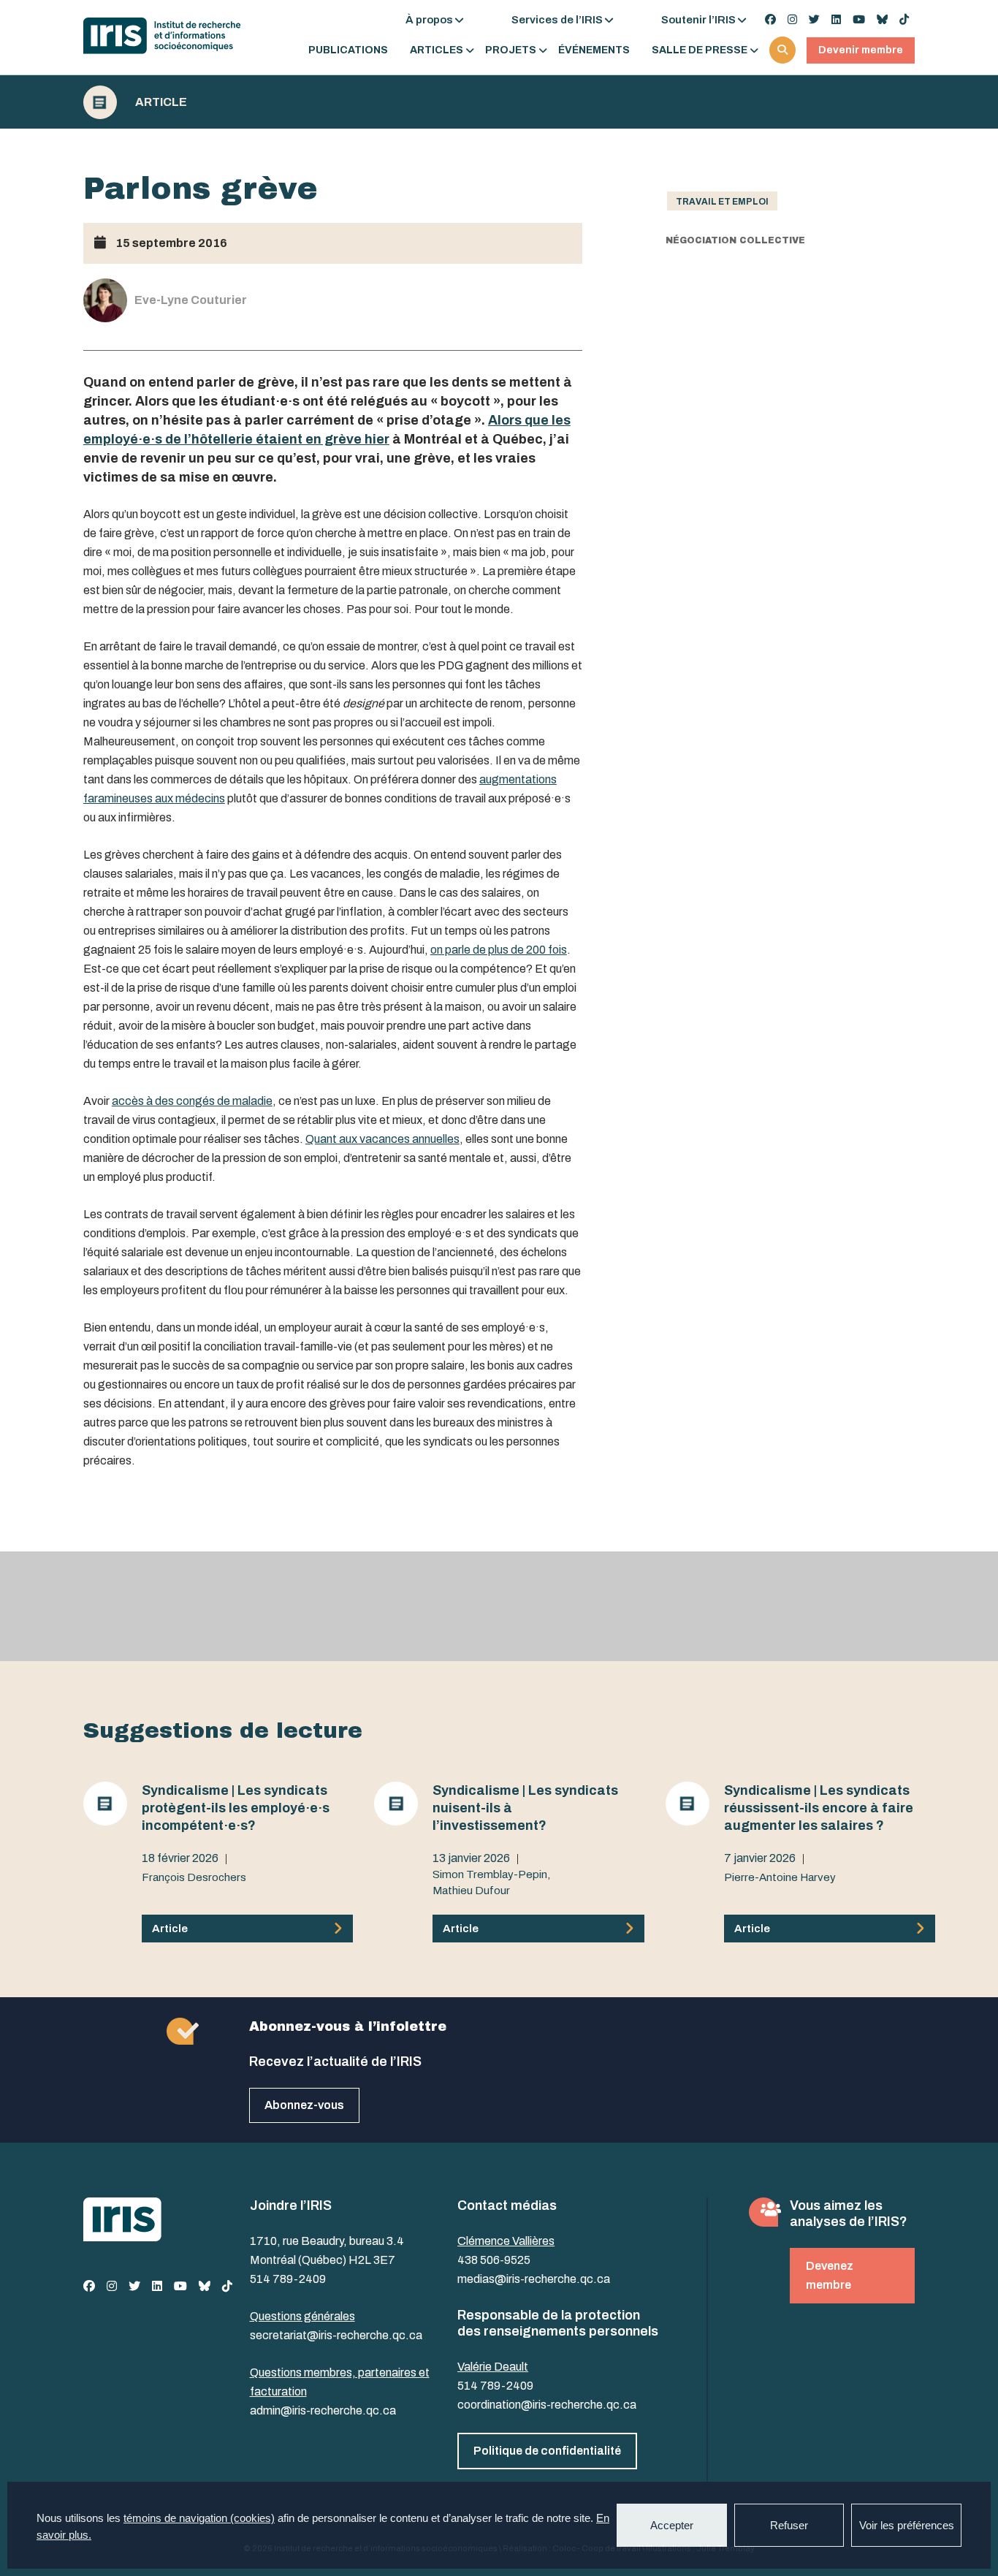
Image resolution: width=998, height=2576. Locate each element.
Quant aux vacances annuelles (382, 1139)
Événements (594, 50)
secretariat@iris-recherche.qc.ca (336, 2335)
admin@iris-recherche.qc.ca (323, 2410)
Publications (348, 50)
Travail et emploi (722, 202)
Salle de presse (700, 50)
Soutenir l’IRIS (698, 20)
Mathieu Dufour (471, 1891)
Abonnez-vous (304, 2105)
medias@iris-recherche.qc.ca (534, 2279)
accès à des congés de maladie (192, 1101)
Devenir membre (861, 50)
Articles (437, 50)
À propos (429, 20)
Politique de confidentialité (547, 2451)
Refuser (789, 2525)
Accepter (672, 2525)
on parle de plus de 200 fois (499, 950)
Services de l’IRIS (557, 20)
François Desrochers (194, 1877)
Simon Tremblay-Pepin (490, 1874)
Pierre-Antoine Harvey (780, 1877)
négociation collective (735, 240)
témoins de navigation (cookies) (199, 2518)
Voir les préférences (907, 2525)
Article (161, 102)
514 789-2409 (288, 2279)
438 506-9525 (494, 2260)
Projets (511, 50)
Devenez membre (830, 2275)
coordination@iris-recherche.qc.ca (547, 2405)
